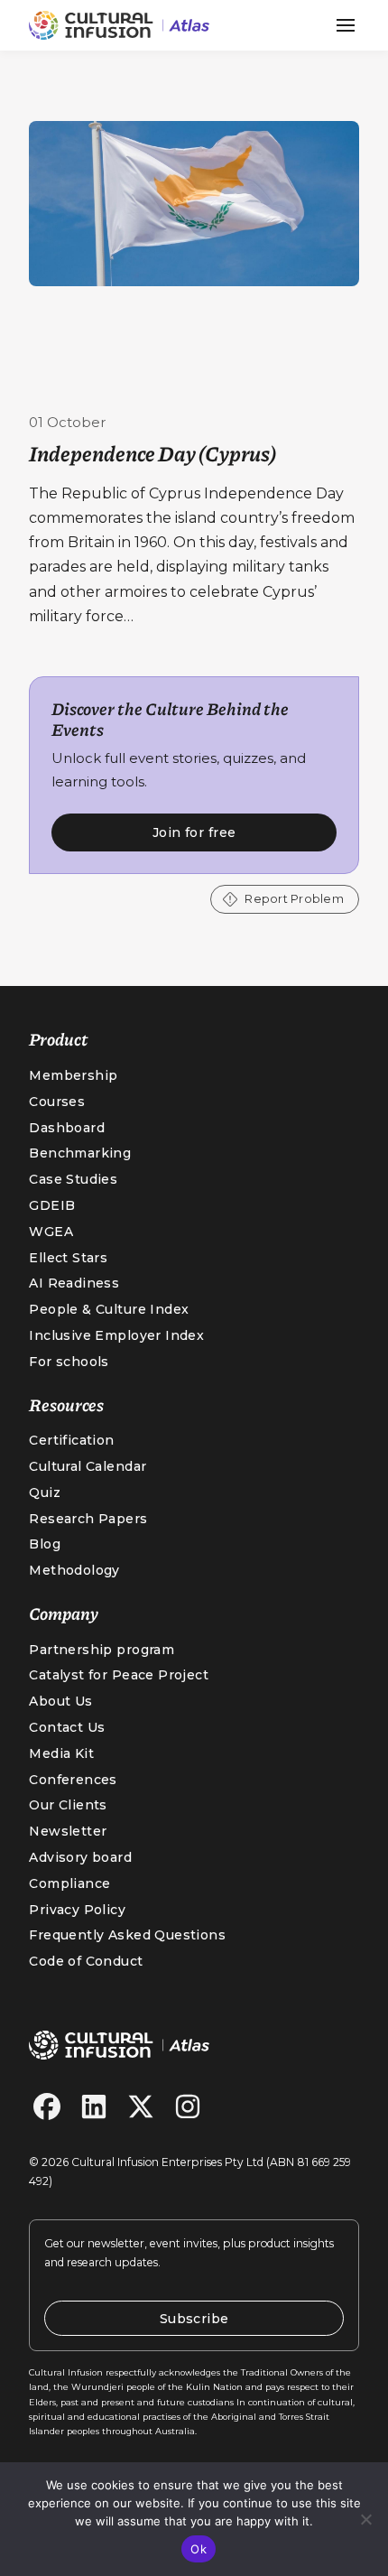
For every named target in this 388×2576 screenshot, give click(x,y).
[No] (365, 2519)
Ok (199, 2549)
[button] (346, 25)
